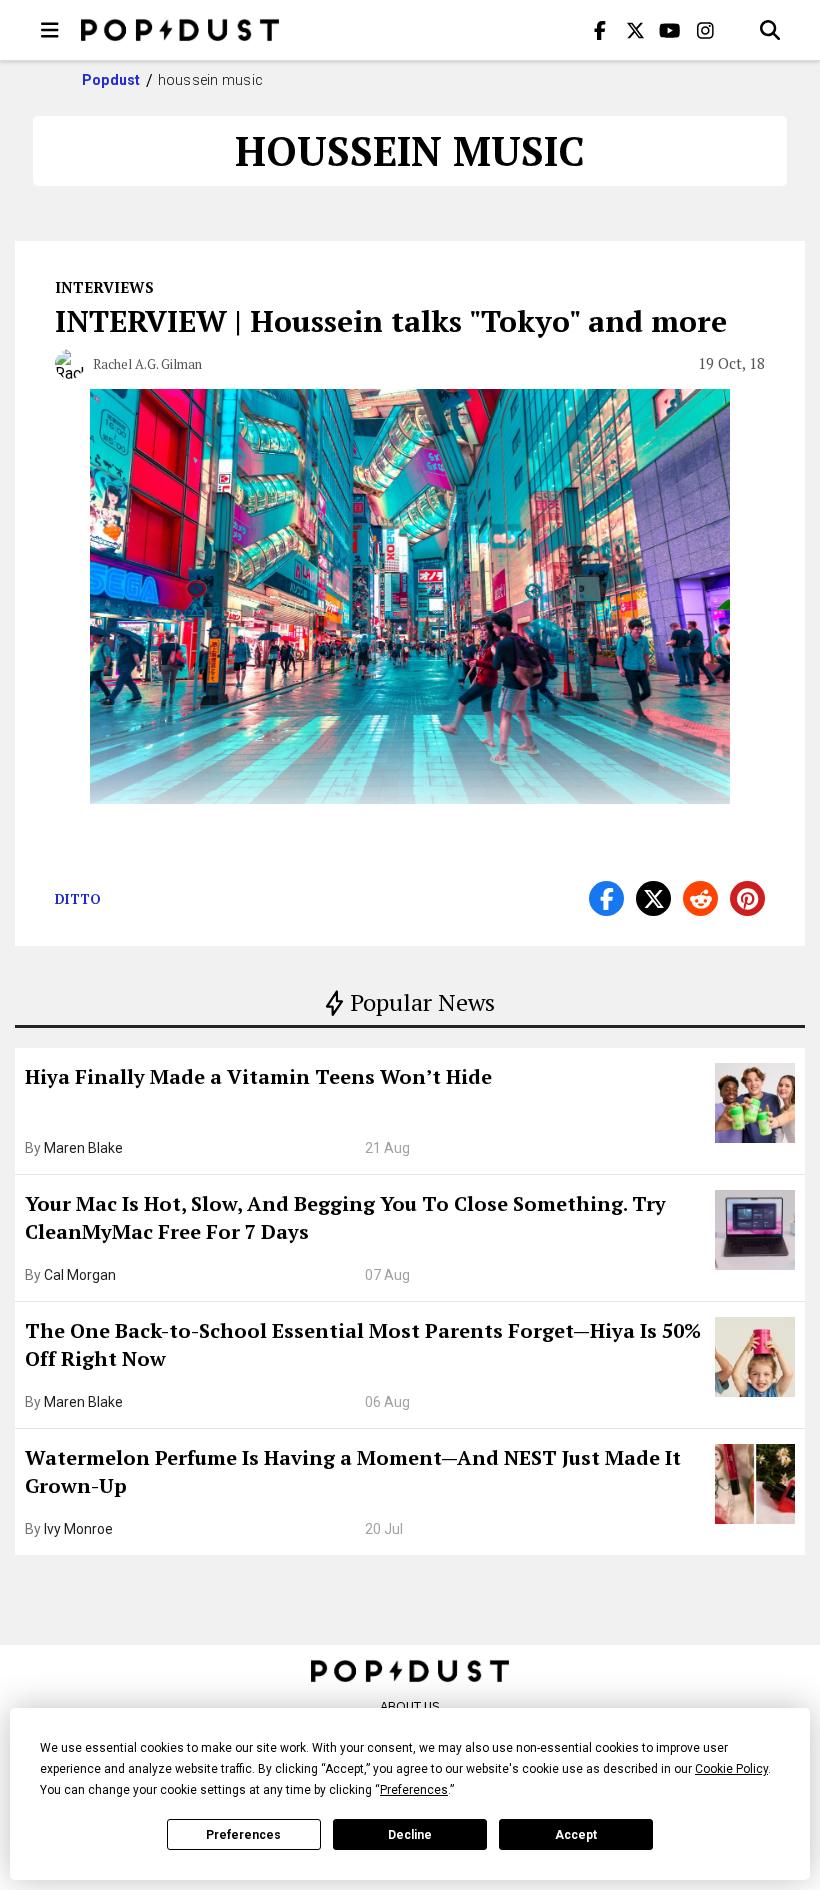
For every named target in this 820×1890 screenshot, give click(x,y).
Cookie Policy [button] (731, 1769)
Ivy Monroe (78, 1529)
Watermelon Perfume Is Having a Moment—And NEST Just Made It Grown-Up (353, 1471)
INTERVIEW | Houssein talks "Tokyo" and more (391, 321)
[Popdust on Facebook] (600, 30)
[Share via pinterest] (747, 898)
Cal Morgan (80, 1275)
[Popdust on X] (635, 30)
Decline (410, 1835)
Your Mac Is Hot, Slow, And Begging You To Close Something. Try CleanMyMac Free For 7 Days (345, 1217)
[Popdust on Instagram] (705, 30)
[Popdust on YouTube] (670, 30)
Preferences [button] (414, 1790)
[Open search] (770, 30)
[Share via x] (653, 898)
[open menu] (50, 30)
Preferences (243, 1835)
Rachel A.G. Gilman (147, 364)
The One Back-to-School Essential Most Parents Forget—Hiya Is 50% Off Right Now (363, 1344)
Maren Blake (83, 1148)
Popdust (111, 80)
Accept (576, 1835)
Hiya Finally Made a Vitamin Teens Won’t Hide (258, 1076)
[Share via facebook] (606, 898)
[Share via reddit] (700, 898)
